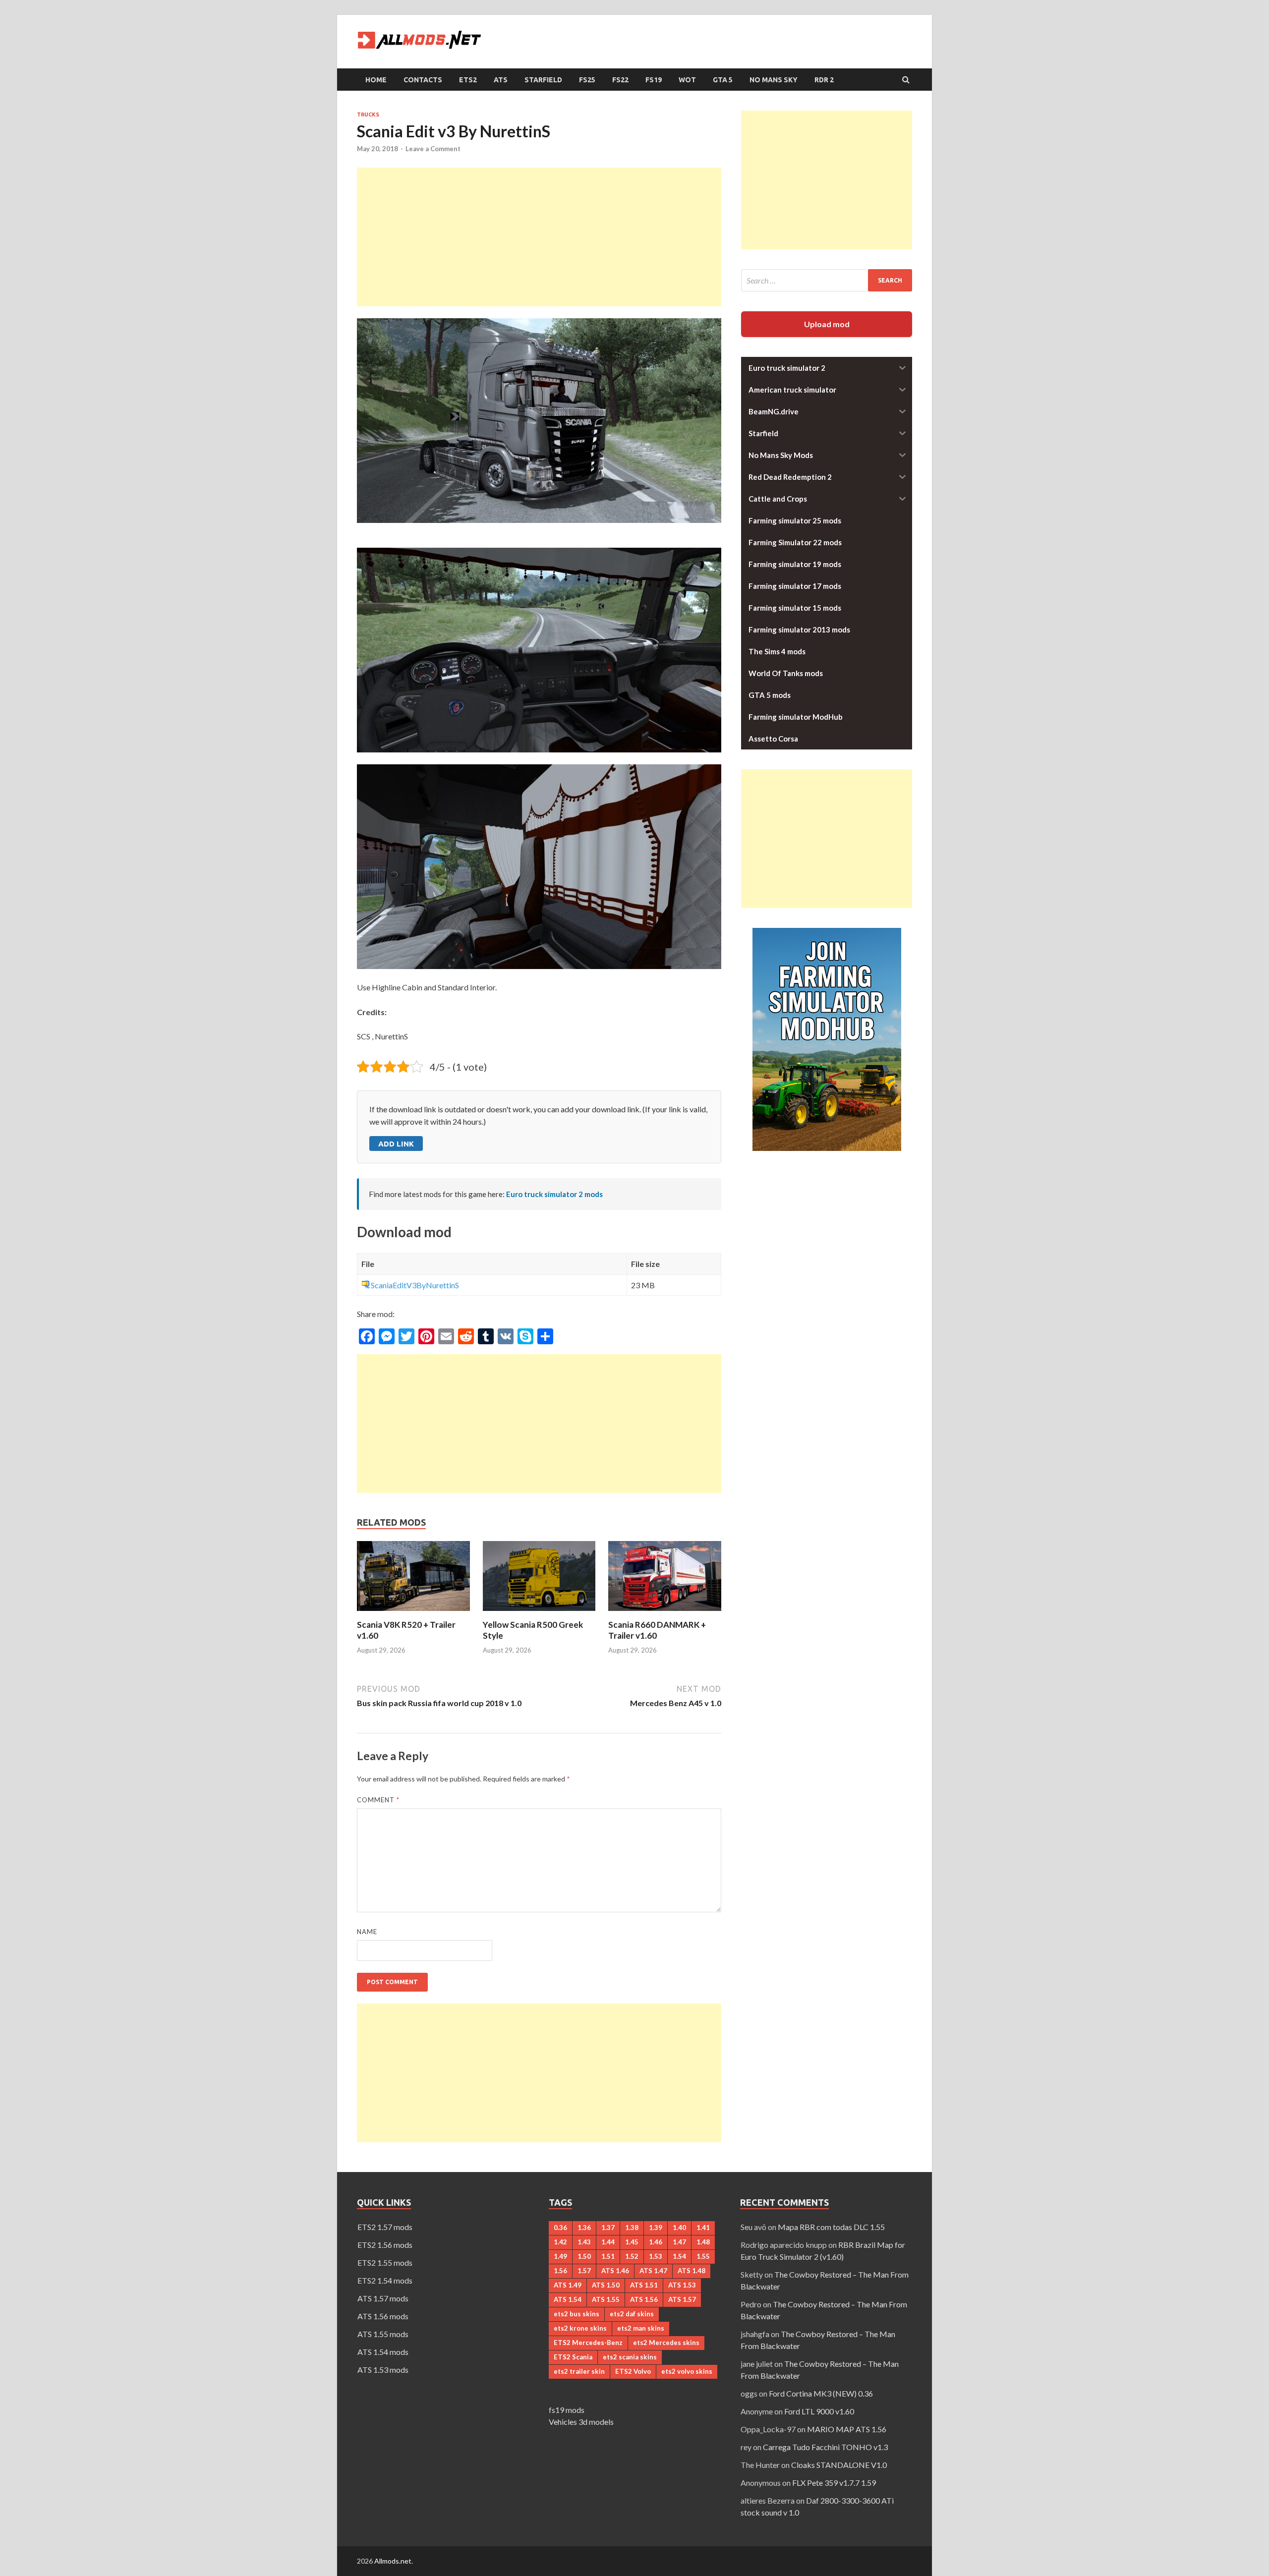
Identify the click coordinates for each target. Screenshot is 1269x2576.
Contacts (423, 80)
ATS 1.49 (568, 2285)
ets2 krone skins (580, 2328)
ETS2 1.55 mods (385, 2262)
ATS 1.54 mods (383, 2352)
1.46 (656, 2242)
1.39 (656, 2228)
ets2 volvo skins (687, 2371)
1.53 (656, 2256)
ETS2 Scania (573, 2357)
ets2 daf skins (632, 2314)
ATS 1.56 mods (383, 2316)
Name (367, 1932)
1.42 (560, 2242)
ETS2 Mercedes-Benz (588, 2343)
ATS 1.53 (682, 2285)
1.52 (632, 2256)
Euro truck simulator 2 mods (554, 1194)
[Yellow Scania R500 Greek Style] (539, 1613)
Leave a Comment (433, 149)
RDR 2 (824, 80)
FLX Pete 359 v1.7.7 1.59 (834, 2483)
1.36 (584, 2228)
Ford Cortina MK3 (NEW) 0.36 (821, 2393)
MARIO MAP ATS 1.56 (847, 2429)
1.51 (608, 2256)
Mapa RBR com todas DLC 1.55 (831, 2227)
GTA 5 (723, 80)
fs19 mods (567, 2410)
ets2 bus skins (577, 2314)
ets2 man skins (641, 2328)
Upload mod (827, 324)
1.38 (632, 2228)
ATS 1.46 (615, 2271)
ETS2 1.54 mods (385, 2280)
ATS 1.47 (653, 2271)
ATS (501, 80)
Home (376, 80)
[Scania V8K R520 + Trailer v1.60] (413, 1613)
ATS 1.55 (606, 2299)
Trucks (368, 114)
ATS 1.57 (682, 2299)
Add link (396, 1144)
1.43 (584, 2242)
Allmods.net (393, 2561)
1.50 (584, 2256)
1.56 (560, 2271)
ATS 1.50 (606, 2285)
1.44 (608, 2242)
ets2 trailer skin (579, 2371)
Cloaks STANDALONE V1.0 (839, 2465)
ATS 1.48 (692, 2271)
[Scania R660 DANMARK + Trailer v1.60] (665, 1613)
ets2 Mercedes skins (666, 2343)
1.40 (679, 2228)
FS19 (654, 80)
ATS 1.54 (568, 2299)
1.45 (632, 2242)
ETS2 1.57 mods (385, 2227)
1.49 (560, 2256)
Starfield (543, 80)
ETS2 (468, 80)
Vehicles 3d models (581, 2422)
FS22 (620, 80)
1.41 (703, 2228)
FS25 (587, 80)
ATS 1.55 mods (383, 2334)
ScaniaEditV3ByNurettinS (415, 1285)
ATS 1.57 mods (383, 2298)
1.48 (703, 2242)
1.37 (608, 2228)
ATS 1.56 (644, 2299)
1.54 (679, 2256)
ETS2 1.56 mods (385, 2245)
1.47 (679, 2242)
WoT (687, 80)
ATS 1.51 (644, 2285)
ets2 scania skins (630, 2357)
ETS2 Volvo (633, 2371)
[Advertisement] (539, 237)
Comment (378, 1800)
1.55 (703, 2256)
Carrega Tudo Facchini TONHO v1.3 (825, 2447)
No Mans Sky (774, 80)
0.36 (560, 2228)
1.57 (584, 2271)
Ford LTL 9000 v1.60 (819, 2411)
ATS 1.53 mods (383, 2370)
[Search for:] (827, 280)
